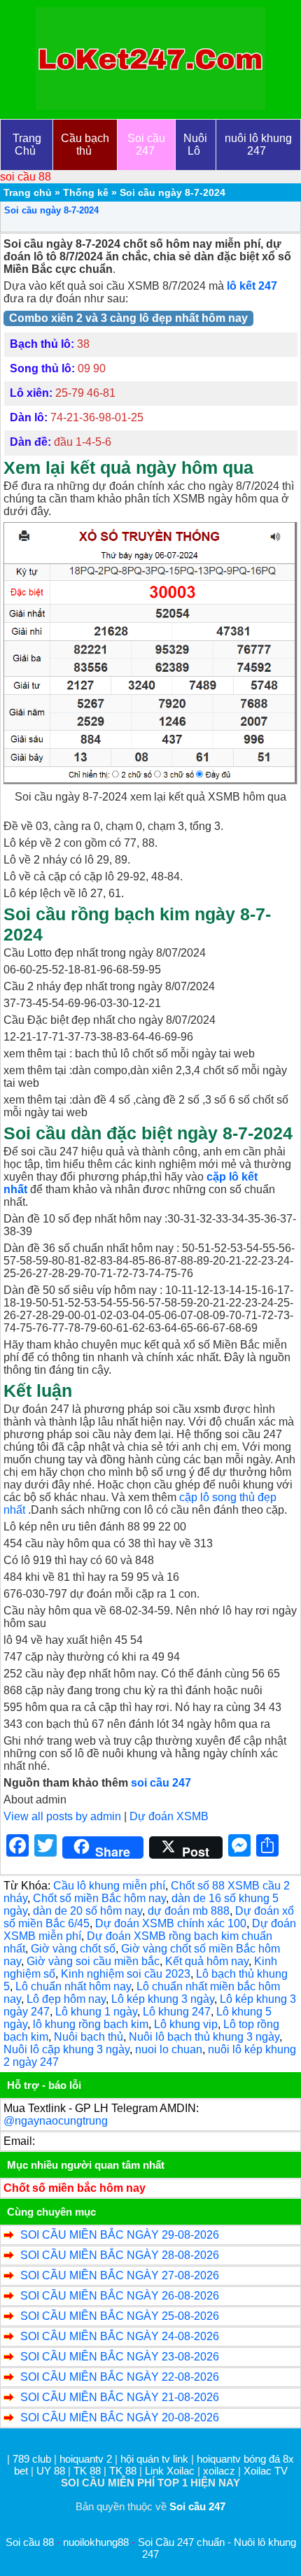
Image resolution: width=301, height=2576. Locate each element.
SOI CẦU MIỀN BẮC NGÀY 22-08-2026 (120, 2377)
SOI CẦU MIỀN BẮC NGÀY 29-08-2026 (120, 2235)
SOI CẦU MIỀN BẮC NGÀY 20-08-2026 (120, 2417)
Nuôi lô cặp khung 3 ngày (66, 2049)
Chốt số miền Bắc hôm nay (99, 1898)
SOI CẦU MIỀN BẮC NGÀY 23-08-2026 (120, 2357)
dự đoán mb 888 (189, 1911)
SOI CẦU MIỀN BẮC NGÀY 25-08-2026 (120, 2316)
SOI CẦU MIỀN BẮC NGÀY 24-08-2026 (120, 2336)
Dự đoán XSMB (169, 1816)
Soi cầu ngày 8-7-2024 (51, 210)
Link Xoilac (170, 2471)
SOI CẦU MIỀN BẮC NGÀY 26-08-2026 (120, 2296)
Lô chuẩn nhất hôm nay (73, 1986)
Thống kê (86, 192)
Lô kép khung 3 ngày (163, 1999)
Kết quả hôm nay (207, 1961)
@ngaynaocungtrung (56, 2121)
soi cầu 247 (161, 1783)
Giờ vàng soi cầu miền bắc (93, 1961)
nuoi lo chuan (169, 2049)
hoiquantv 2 (87, 2459)
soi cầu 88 (26, 177)
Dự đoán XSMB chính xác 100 (171, 1923)
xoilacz (219, 2471)
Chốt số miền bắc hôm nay (75, 2188)
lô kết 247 (252, 286)
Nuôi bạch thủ (89, 2037)
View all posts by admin (62, 1816)
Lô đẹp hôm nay (66, 1999)
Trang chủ (28, 192)
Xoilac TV (266, 2471)
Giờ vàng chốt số (73, 1949)
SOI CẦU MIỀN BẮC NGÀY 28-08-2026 (120, 2255)
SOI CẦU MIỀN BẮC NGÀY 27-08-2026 (120, 2275)
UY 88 (51, 2471)
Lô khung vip (186, 2024)
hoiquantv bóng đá (240, 2459)
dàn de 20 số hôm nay (87, 1911)
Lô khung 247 (177, 2012)
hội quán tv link (156, 2459)
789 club (32, 2459)
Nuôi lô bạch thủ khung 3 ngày (204, 2037)
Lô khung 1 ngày (96, 2012)
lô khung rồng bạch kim (91, 2024)
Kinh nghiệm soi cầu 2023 (126, 1974)
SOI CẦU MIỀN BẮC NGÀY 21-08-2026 (120, 2397)
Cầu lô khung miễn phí (109, 1886)
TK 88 (87, 2471)
